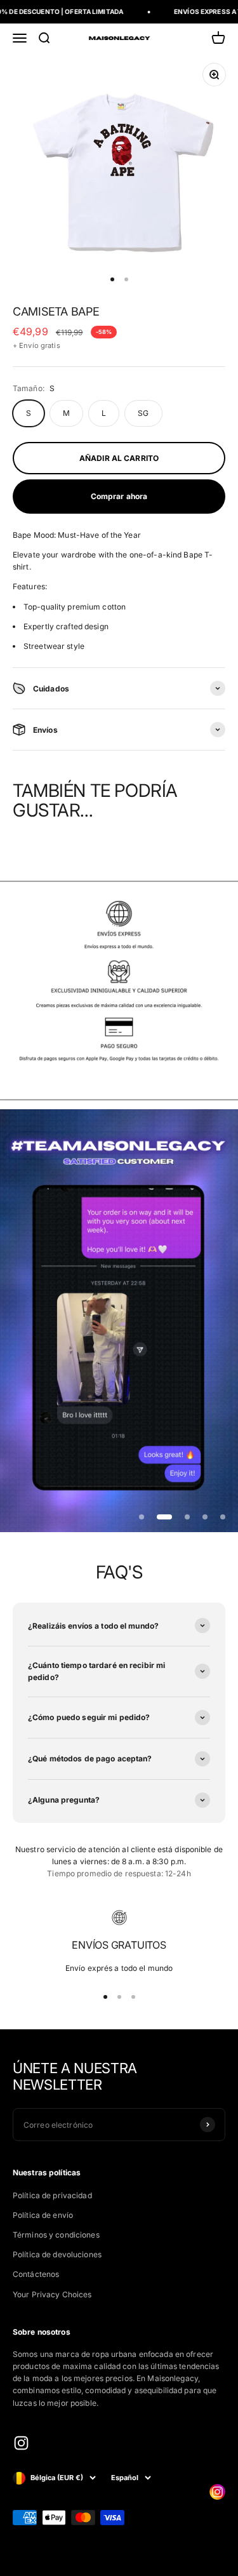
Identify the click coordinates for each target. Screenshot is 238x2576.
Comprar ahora (119, 496)
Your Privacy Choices (52, 2294)
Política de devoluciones (57, 2254)
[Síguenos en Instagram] (21, 2443)
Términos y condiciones (56, 2235)
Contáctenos (36, 2274)
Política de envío (43, 2215)
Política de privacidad (52, 2195)
